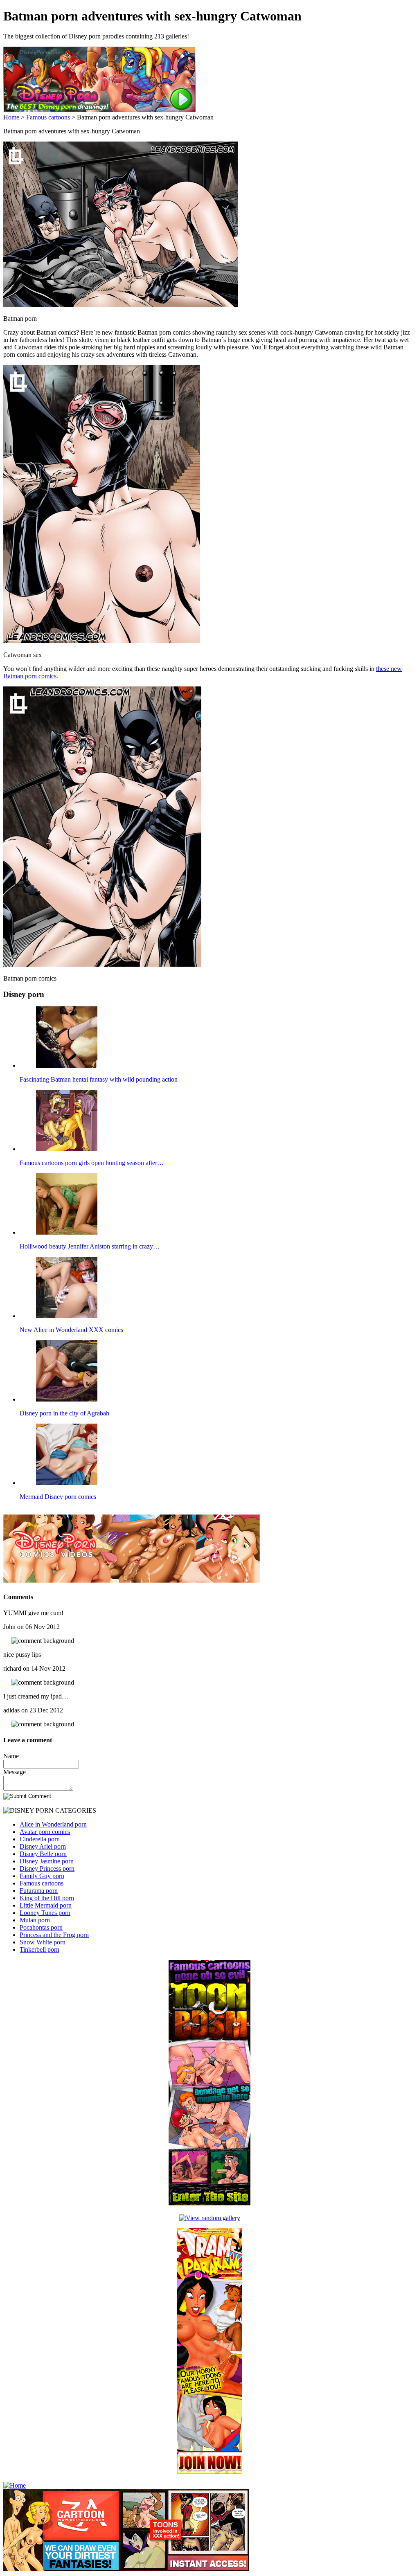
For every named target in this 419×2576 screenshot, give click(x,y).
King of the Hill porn (47, 1898)
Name (11, 1756)
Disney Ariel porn (43, 1846)
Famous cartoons (48, 117)
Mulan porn (35, 1920)
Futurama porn (39, 1891)
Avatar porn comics (45, 1832)
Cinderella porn (40, 1839)
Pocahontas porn (41, 1927)
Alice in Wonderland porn (53, 1824)
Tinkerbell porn (39, 1949)
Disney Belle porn (43, 1854)
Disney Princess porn (47, 1868)
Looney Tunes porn (45, 1913)
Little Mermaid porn (46, 1905)
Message (15, 1772)
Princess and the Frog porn (54, 1935)
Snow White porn (43, 1942)
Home (11, 117)
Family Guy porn (42, 1876)
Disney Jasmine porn (47, 1861)
